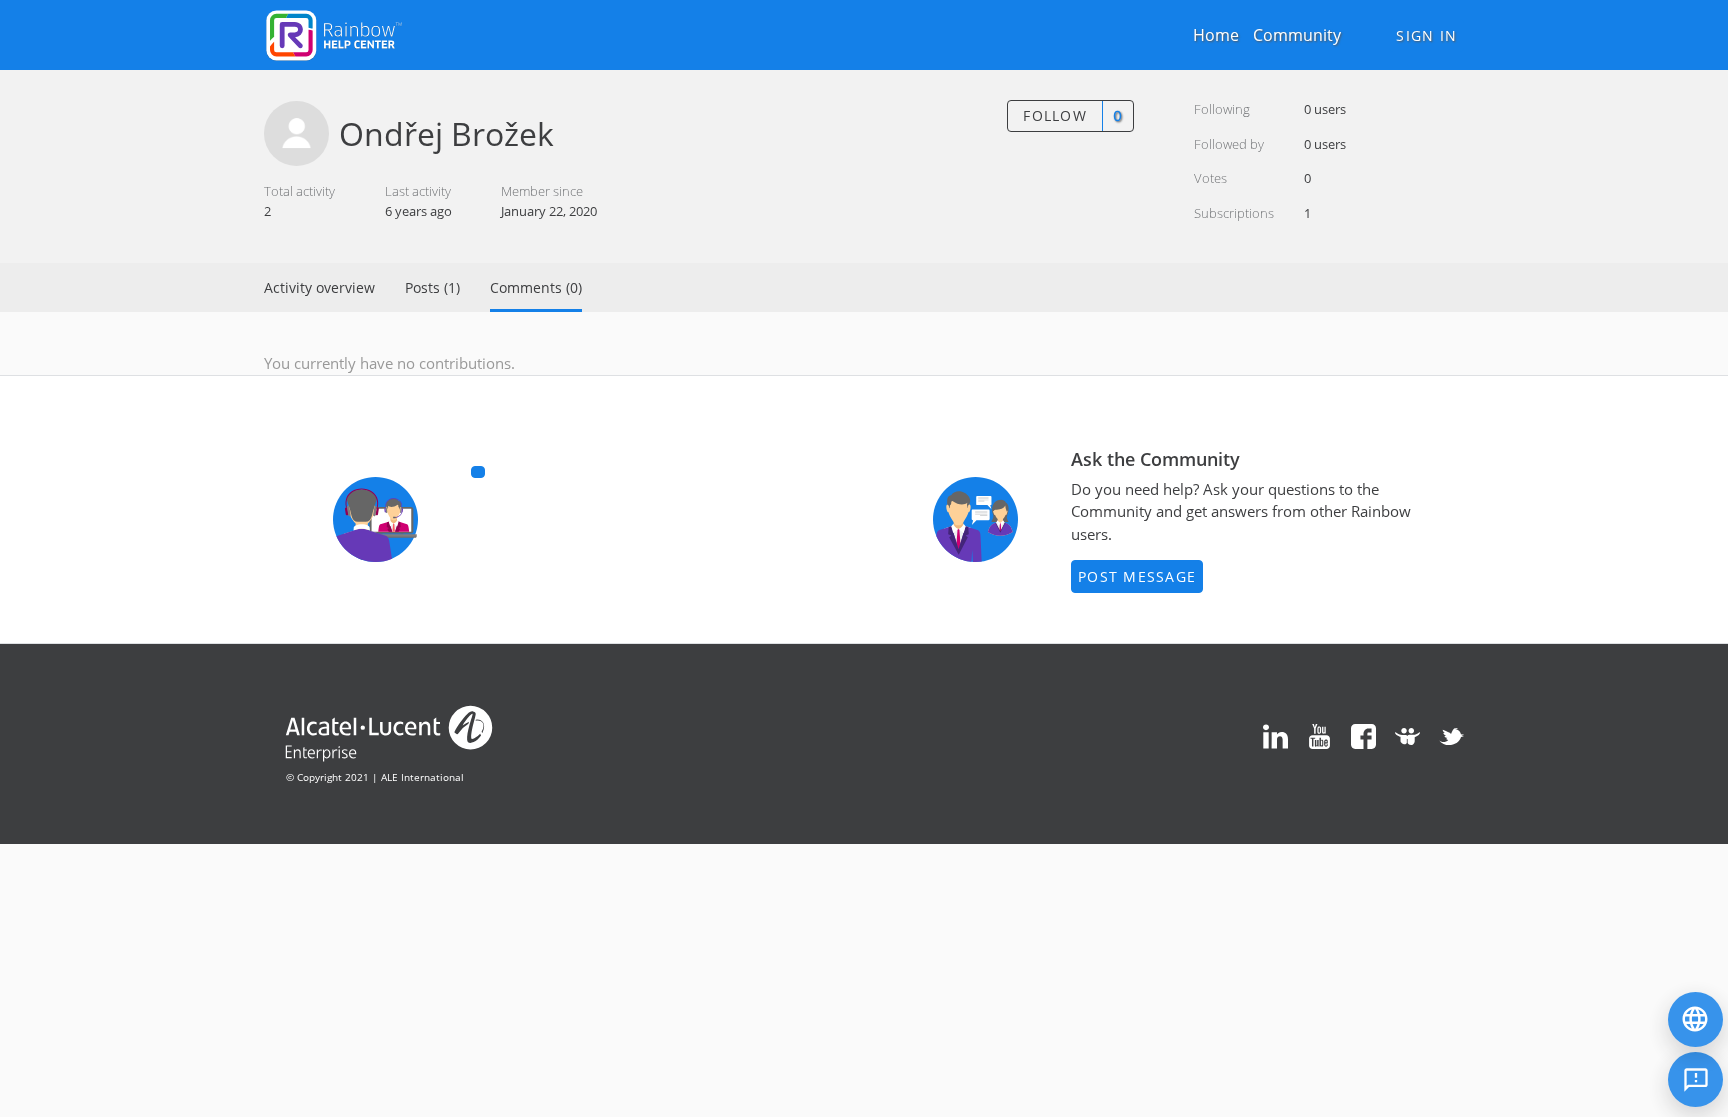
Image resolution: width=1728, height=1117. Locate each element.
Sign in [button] (1426, 35)
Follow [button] (1055, 115)
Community (1297, 35)
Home (1216, 35)
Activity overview (319, 287)
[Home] (334, 33)
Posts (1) (432, 287)
